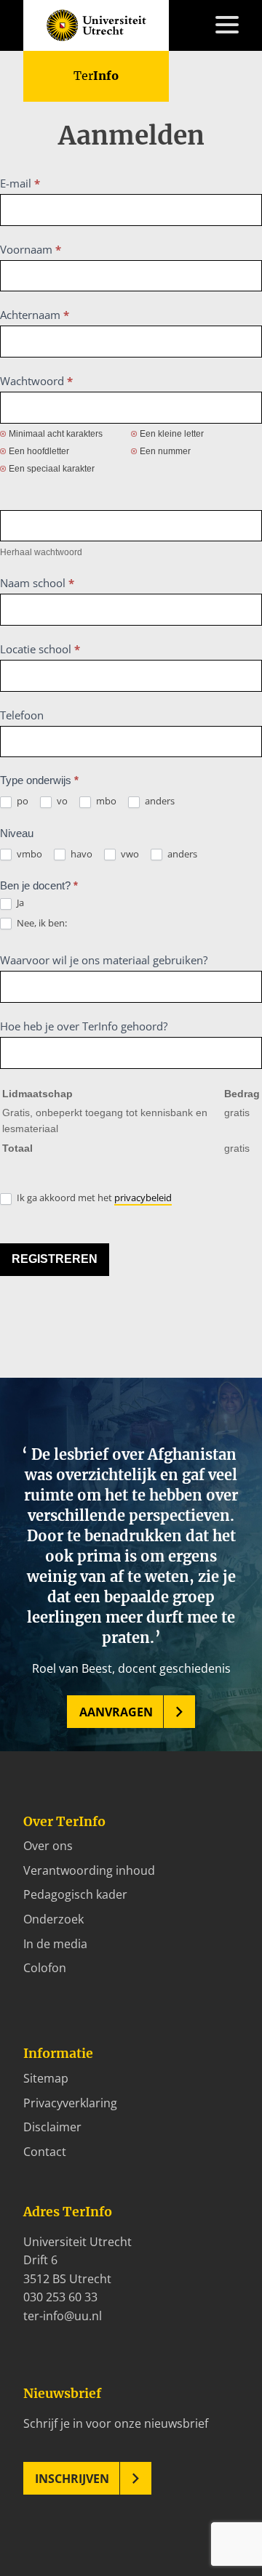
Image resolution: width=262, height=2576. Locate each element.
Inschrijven (72, 2479)
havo (80, 854)
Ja (19, 903)
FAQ (34, 302)
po (21, 801)
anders (159, 801)
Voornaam (31, 249)
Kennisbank (55, 191)
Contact (45, 321)
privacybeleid (143, 1198)
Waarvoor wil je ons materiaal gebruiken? (104, 960)
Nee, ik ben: (41, 923)
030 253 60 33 (60, 2297)
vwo (129, 854)
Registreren (55, 1259)
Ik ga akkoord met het (93, 1198)
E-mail (20, 183)
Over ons (48, 1846)
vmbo (28, 854)
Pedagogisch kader (75, 1894)
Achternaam (35, 315)
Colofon (45, 1968)
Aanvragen (116, 1712)
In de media (55, 1944)
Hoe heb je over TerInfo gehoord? (84, 1026)
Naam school (37, 583)
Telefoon (22, 715)
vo (61, 801)
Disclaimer (52, 2127)
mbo (105, 801)
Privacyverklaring (70, 2103)
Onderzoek (53, 1919)
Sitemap (46, 2078)
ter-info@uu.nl (63, 2316)
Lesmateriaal (59, 172)
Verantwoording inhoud (89, 1870)
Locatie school (40, 649)
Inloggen (47, 339)
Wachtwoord (36, 381)
